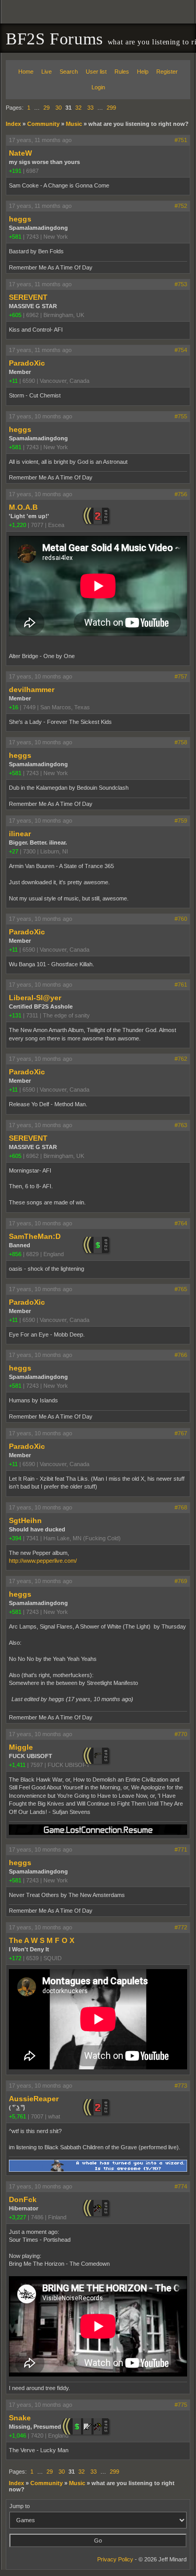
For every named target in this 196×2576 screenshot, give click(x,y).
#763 (181, 1125)
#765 (181, 1289)
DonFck (23, 2199)
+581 (15, 237)
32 (78, 108)
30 (59, 108)
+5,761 (18, 2116)
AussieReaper (34, 2099)
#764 (181, 1223)
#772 (181, 1927)
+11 (13, 381)
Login (98, 87)
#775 (181, 2405)
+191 (15, 171)
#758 (181, 742)
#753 (181, 284)
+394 (15, 1538)
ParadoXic (27, 363)
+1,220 (18, 525)
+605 (15, 315)
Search (69, 72)
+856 (15, 1254)
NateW (20, 153)
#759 (181, 821)
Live (47, 72)
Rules (122, 72)
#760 (181, 919)
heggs (20, 219)
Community (43, 124)
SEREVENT (28, 297)
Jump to (20, 2506)
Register (167, 72)
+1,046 (18, 2436)
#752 (181, 206)
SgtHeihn (25, 1520)
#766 (181, 1355)
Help (143, 72)
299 (111, 108)
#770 (181, 1734)
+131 (15, 1015)
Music (74, 124)
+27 (14, 851)
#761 (181, 985)
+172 (15, 1958)
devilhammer (32, 689)
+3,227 (18, 2217)
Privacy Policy (115, 2559)
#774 (181, 2186)
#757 (181, 676)
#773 (181, 2086)
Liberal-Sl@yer (35, 998)
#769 (181, 1581)
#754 (181, 350)
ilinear (20, 834)
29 (47, 108)
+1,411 (17, 1765)
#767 (181, 1433)
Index (13, 124)
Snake (20, 2418)
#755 (181, 416)
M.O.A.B (23, 507)
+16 (14, 707)
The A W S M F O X (42, 1940)
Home (26, 72)
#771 (181, 1849)
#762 (181, 1059)
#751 (181, 140)
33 (90, 108)
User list (96, 72)
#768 (181, 1507)
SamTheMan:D (35, 1236)
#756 (181, 494)
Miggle (21, 1747)
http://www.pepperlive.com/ (43, 1561)
